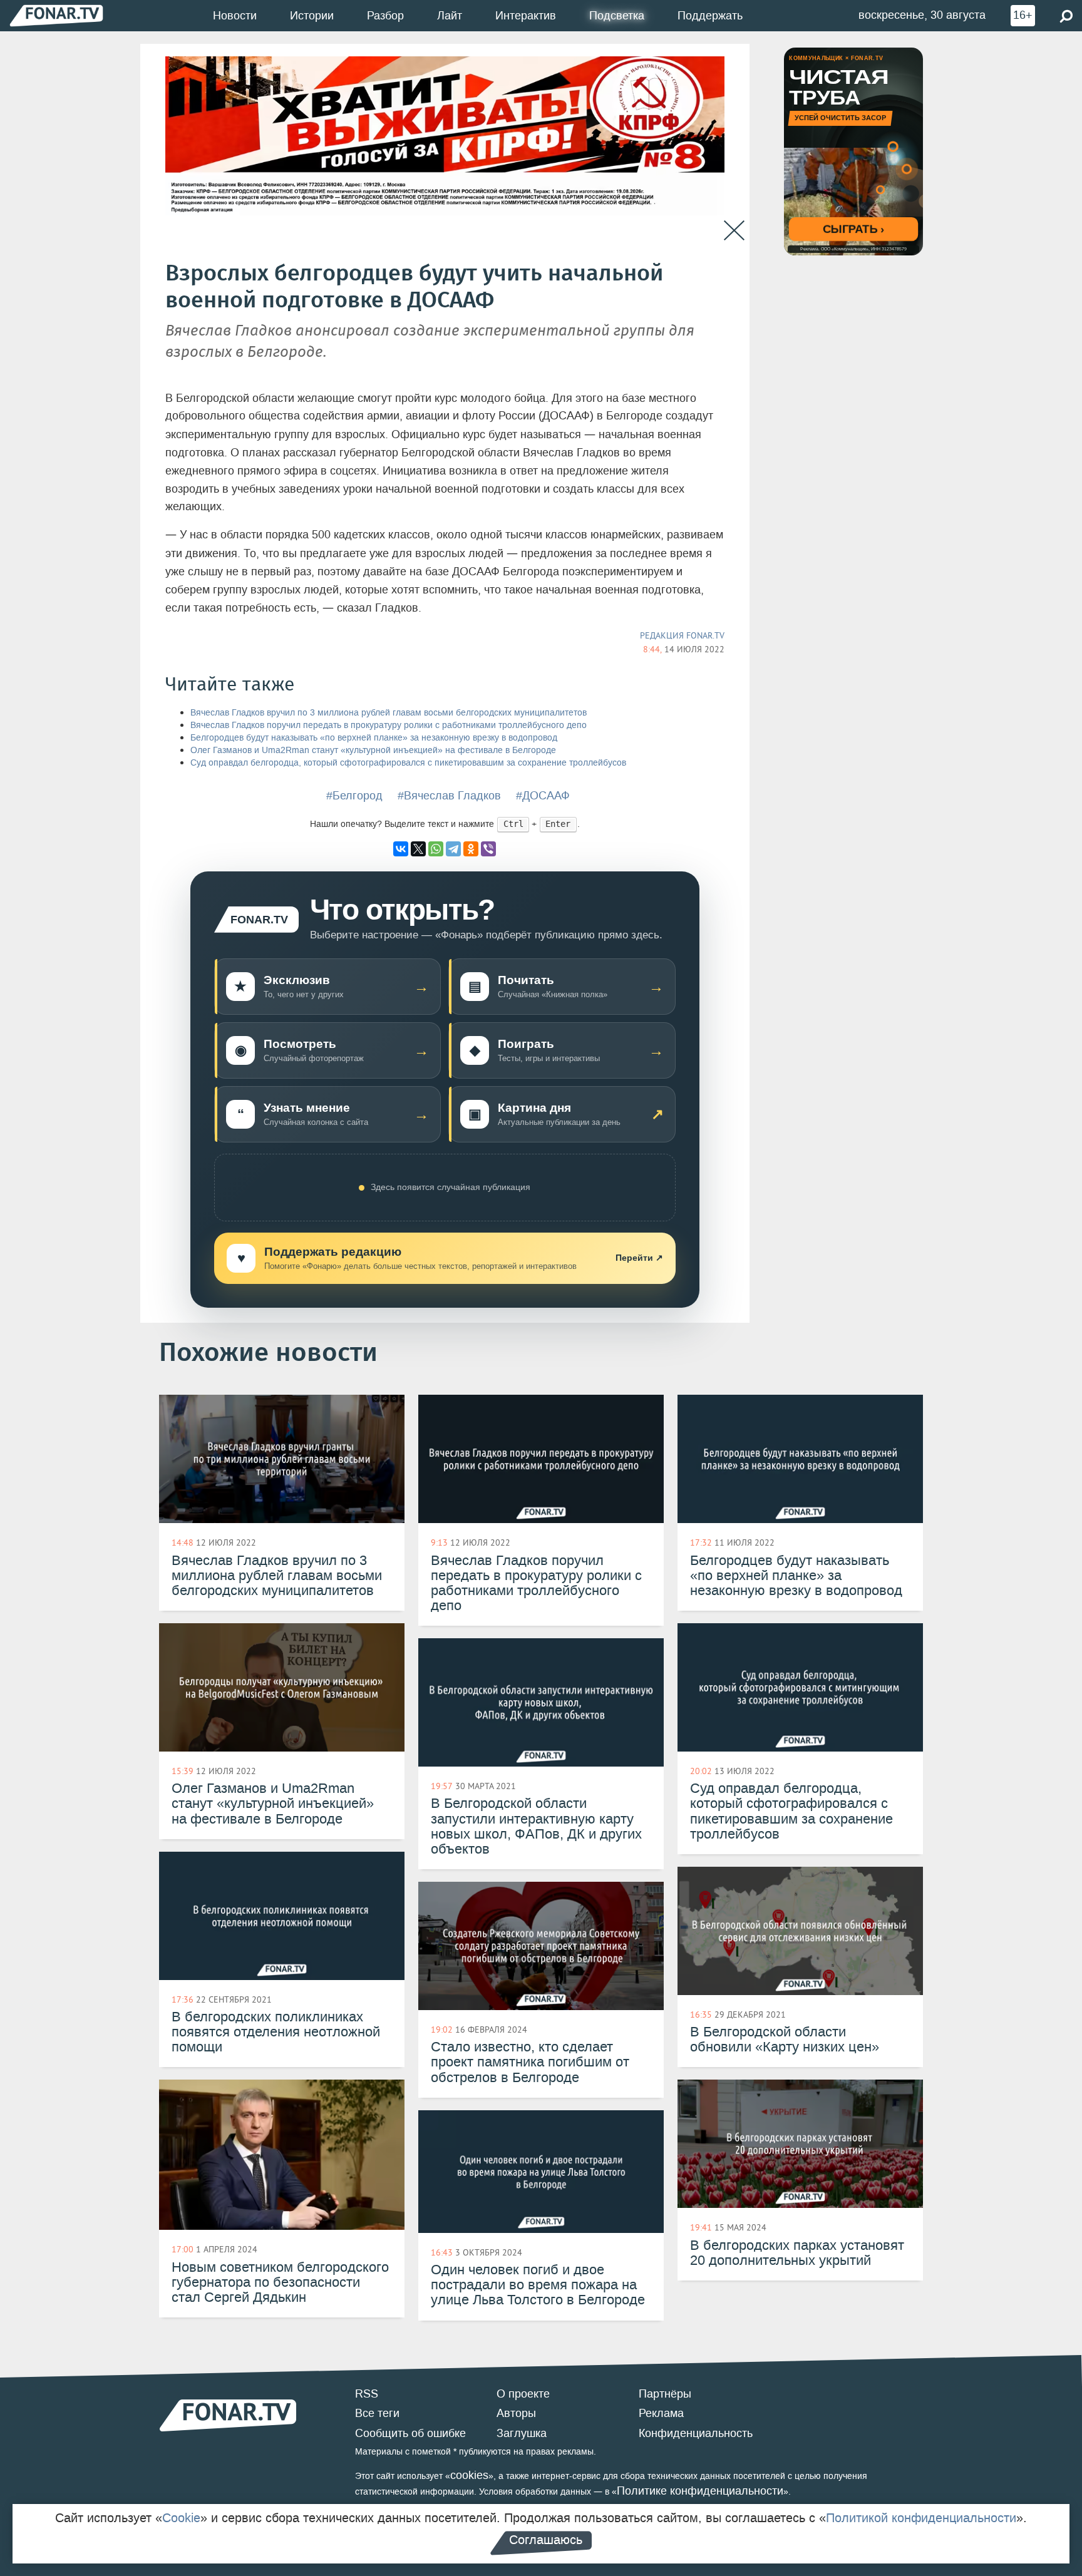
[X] (418, 849)
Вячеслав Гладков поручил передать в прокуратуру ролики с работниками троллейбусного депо (389, 725)
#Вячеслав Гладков (449, 796)
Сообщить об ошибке (410, 2433)
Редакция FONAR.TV (682, 635)
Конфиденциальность (696, 2433)
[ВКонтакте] (401, 849)
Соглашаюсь (546, 2540)
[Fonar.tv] (56, 15)
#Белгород (354, 796)
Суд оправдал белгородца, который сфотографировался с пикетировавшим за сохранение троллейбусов (408, 763)
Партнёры (665, 2394)
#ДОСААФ (543, 796)
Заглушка (522, 2433)
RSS (367, 2394)
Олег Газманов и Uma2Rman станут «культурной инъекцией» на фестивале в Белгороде (373, 750)
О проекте (523, 2394)
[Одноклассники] (471, 849)
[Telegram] (453, 849)
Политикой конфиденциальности (921, 2518)
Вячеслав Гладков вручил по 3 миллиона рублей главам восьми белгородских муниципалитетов (389, 713)
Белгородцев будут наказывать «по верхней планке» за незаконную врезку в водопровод (374, 738)
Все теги (377, 2413)
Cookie (181, 2518)
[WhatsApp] (436, 849)
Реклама (661, 2413)
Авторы (516, 2413)
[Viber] (488, 849)
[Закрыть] (734, 231)
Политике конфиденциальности (700, 2491)
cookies (469, 2475)
